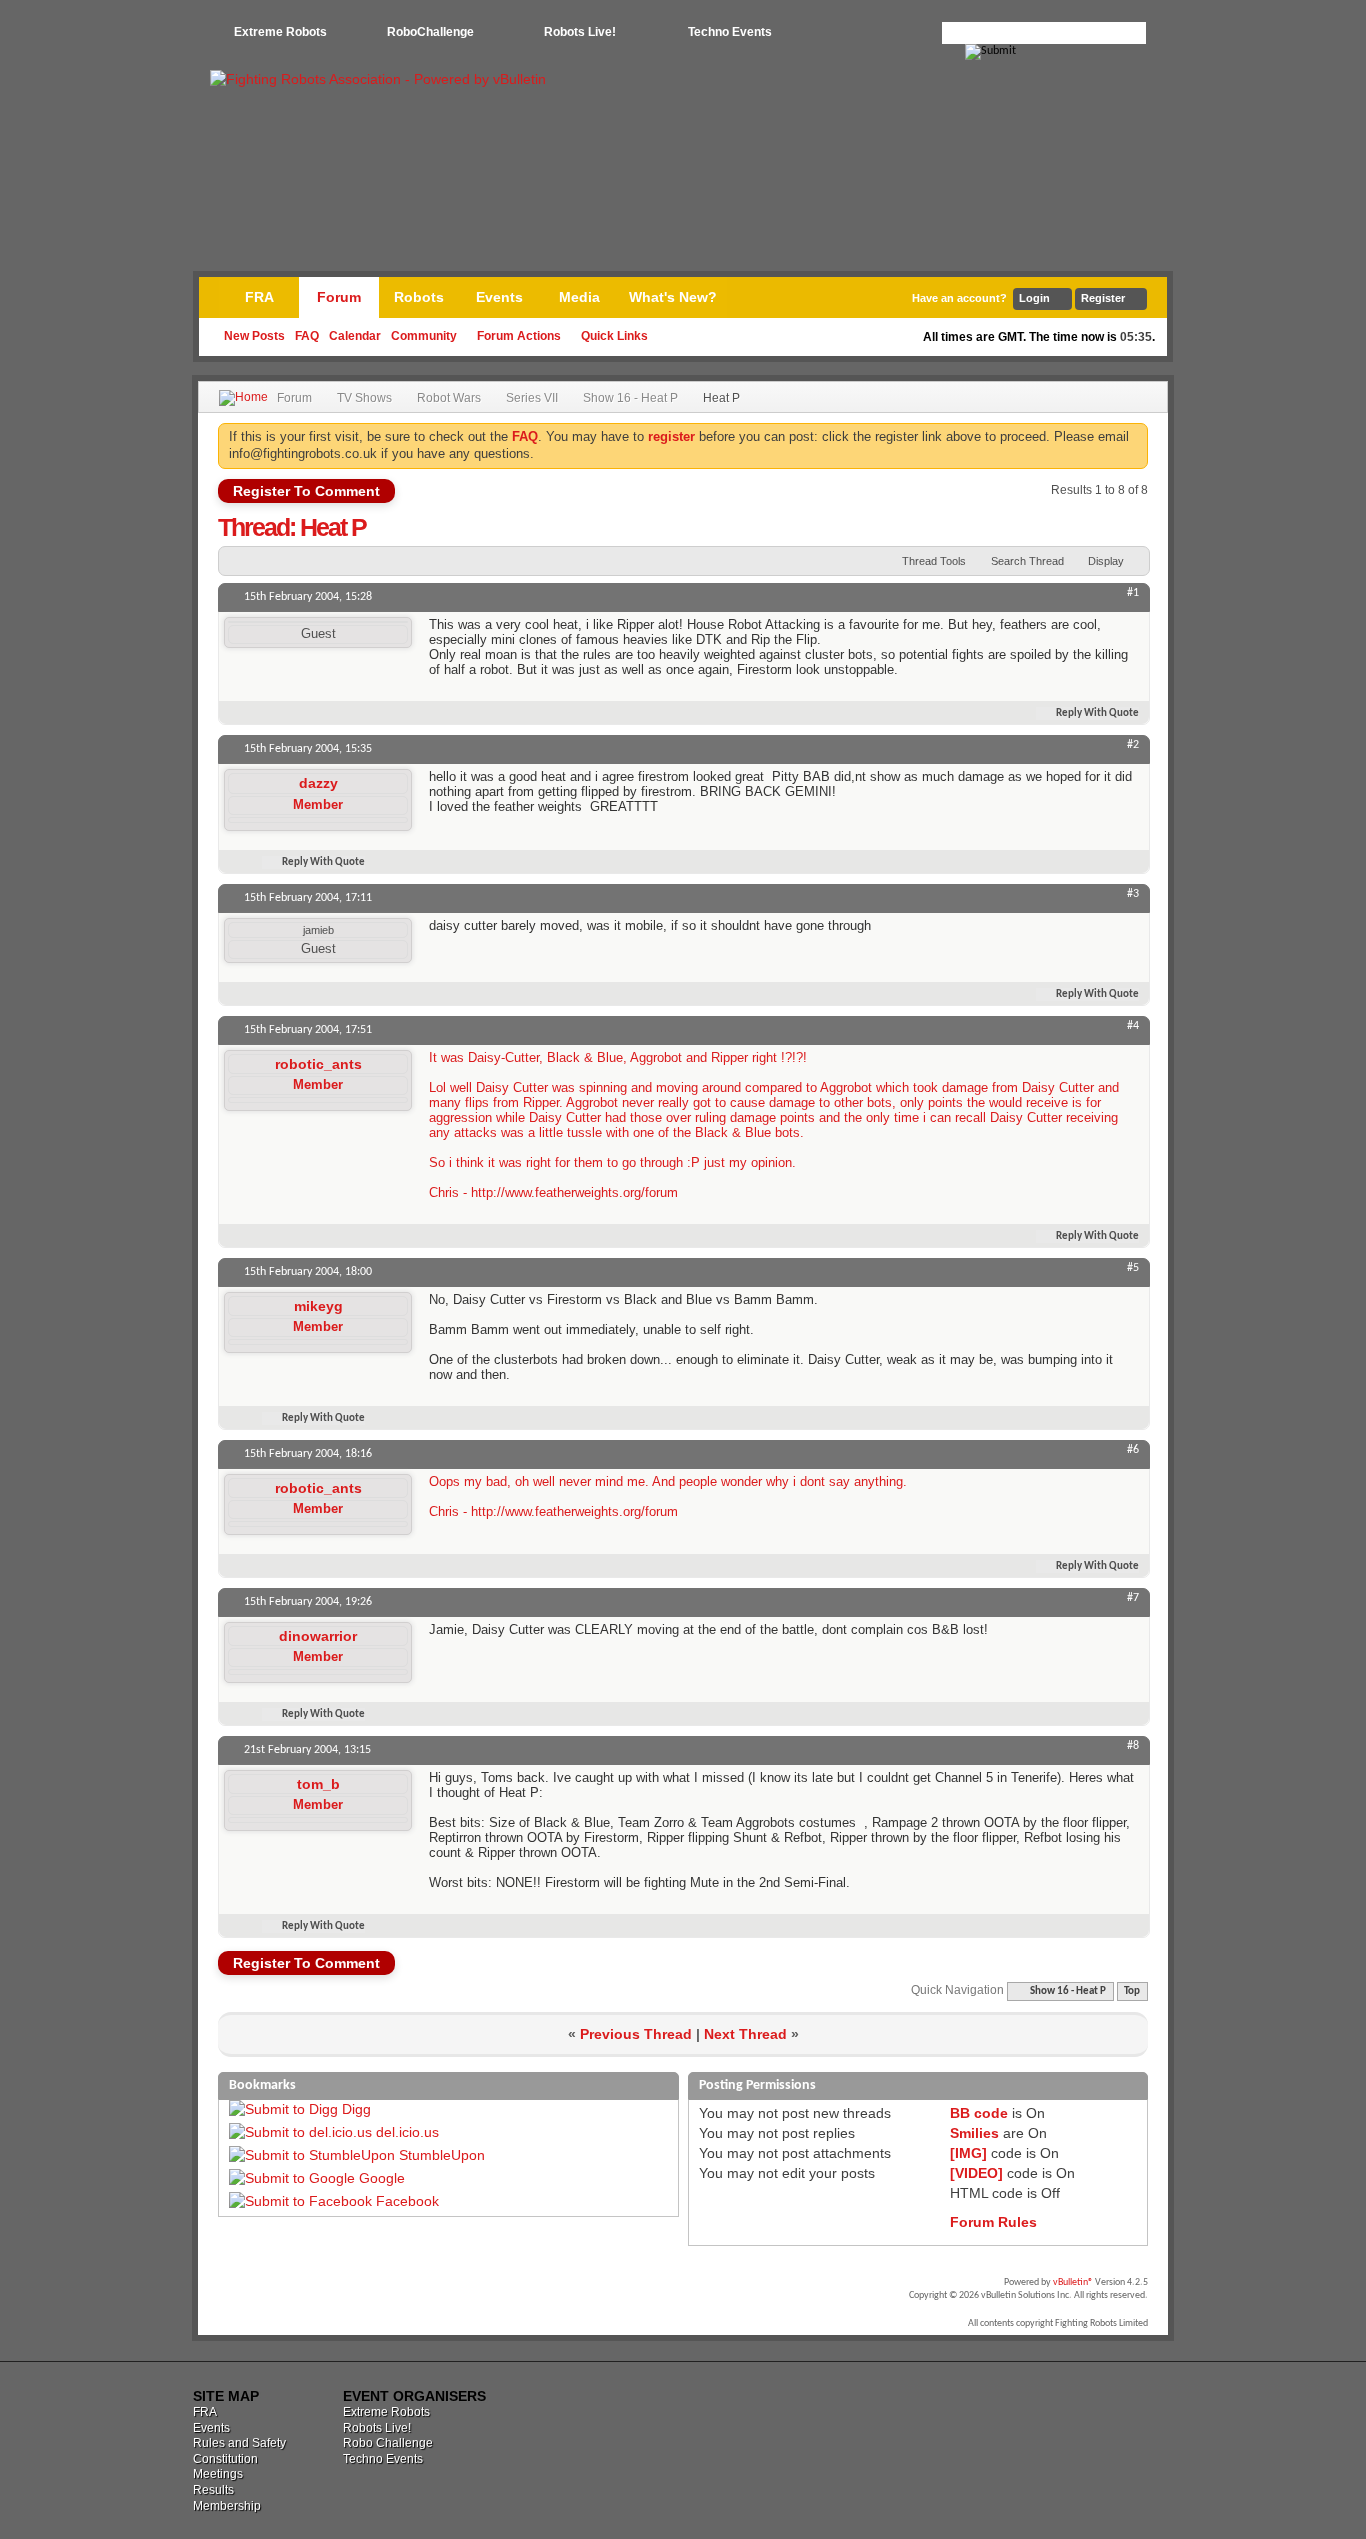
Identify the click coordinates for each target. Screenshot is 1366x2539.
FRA (259, 297)
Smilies (974, 2133)
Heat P (333, 527)
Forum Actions (519, 336)
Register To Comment (306, 491)
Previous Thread (636, 2034)
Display (1106, 561)
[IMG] (968, 2153)
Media (579, 297)
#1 (1133, 593)
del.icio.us (407, 2132)
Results (213, 2490)
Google (382, 2178)
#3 (1133, 894)
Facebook (407, 2201)
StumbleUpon (442, 2155)
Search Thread (1027, 561)
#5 (1133, 1268)
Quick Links (614, 336)
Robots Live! (580, 32)
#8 (1133, 1746)
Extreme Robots (280, 32)
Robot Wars (449, 398)
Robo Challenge (388, 2443)
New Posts (254, 336)
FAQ (307, 336)
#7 (1133, 1598)
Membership (227, 2506)
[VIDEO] (976, 2173)
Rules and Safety (239, 2443)
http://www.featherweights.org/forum (574, 1192)
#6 (1133, 1450)
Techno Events (730, 32)
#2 (1133, 745)
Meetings (218, 2474)
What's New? (673, 297)
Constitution (225, 2459)
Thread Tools (934, 561)
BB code (979, 2113)
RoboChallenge (430, 32)
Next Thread (745, 2034)
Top (1132, 1991)
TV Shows (364, 398)
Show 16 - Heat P (630, 398)
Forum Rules (993, 2222)
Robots (419, 297)
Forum (339, 297)
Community (424, 336)
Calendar (355, 336)
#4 (1133, 1026)
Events (499, 297)
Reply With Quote (1097, 713)
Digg (356, 2109)
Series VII (532, 398)
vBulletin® (1073, 2282)
